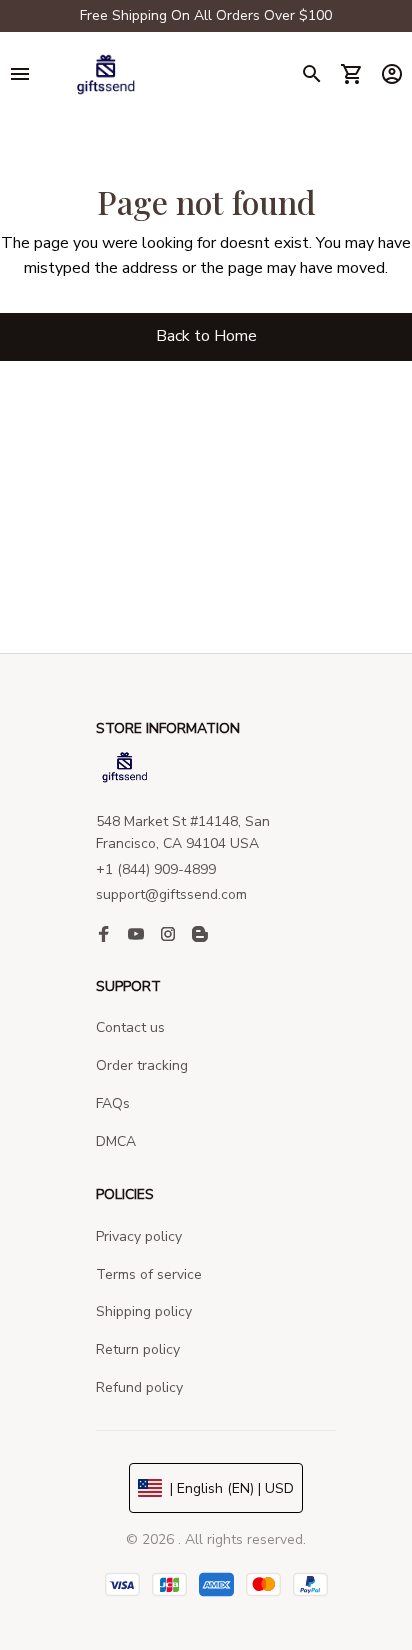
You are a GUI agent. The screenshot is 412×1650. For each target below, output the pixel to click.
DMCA (116, 1141)
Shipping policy (144, 1311)
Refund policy (139, 1387)
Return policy (138, 1349)
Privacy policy (139, 1236)
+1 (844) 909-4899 (156, 869)
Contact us (130, 1027)
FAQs (113, 1103)
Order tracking (142, 1065)
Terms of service (149, 1274)
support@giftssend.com (171, 894)
